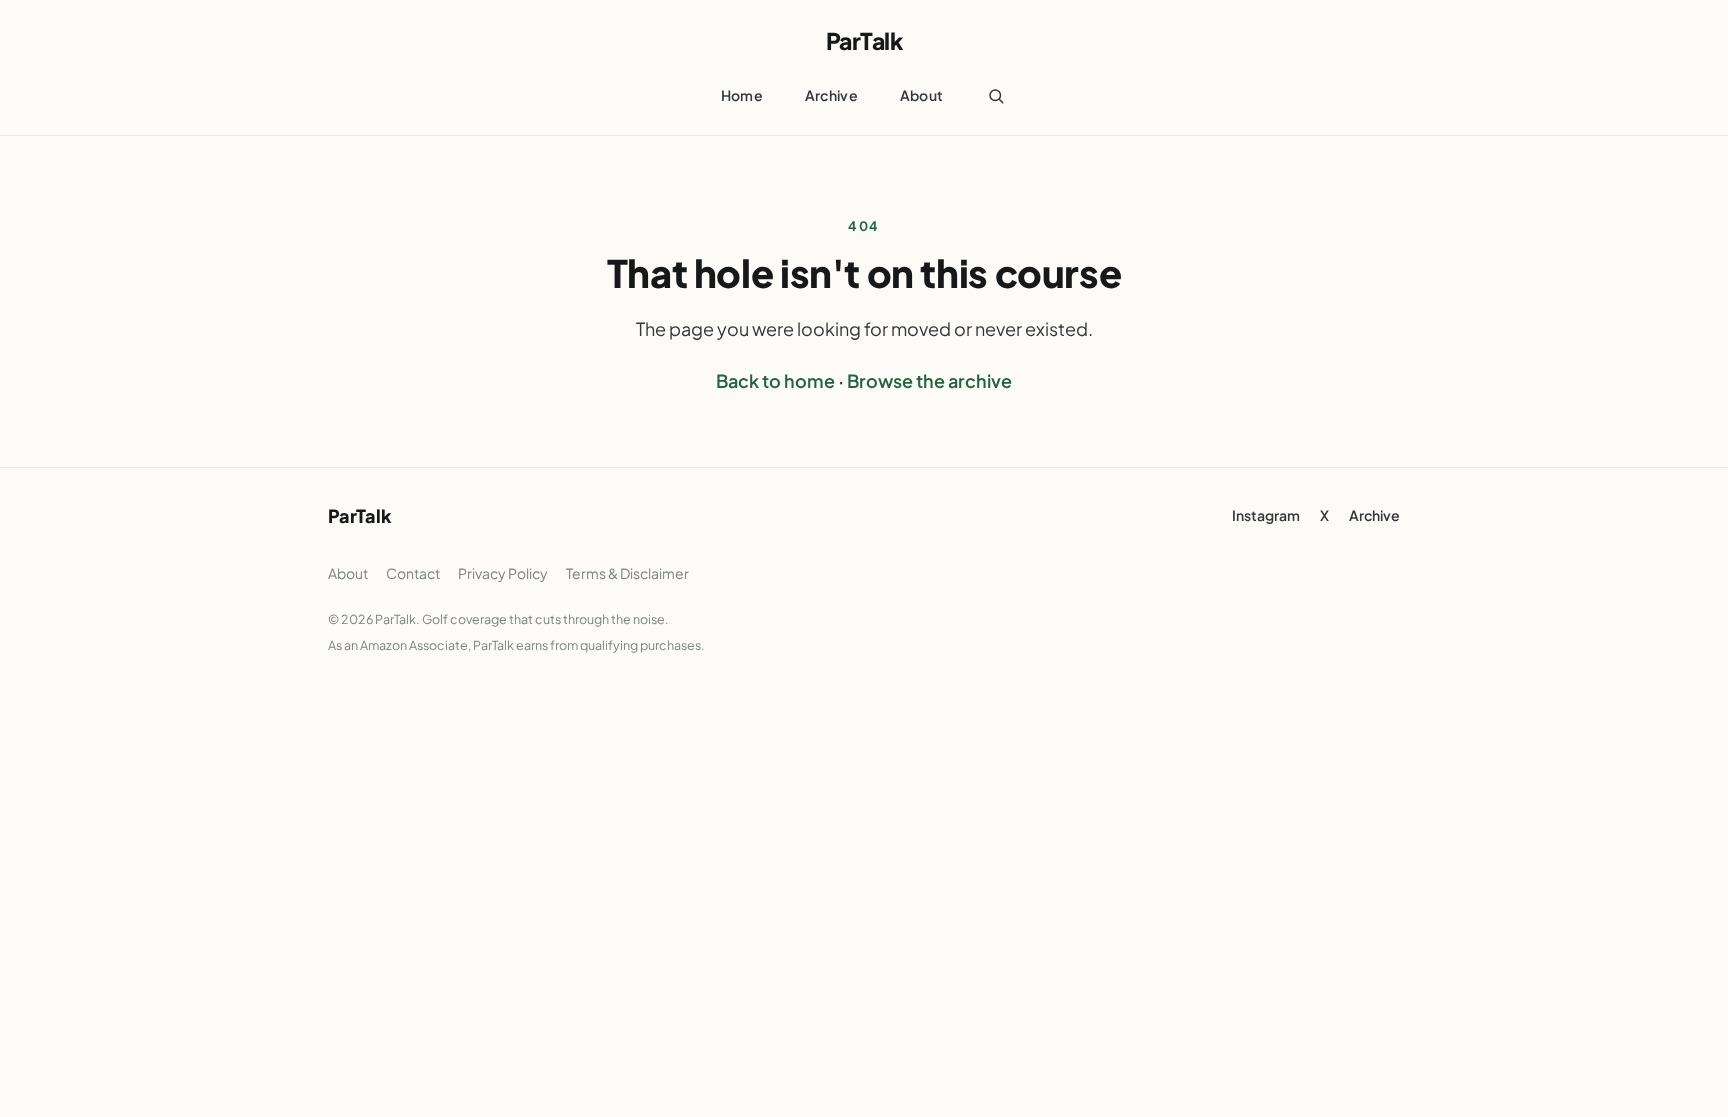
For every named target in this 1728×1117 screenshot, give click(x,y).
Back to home (775, 380)
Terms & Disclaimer (627, 573)
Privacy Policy (503, 573)
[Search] (996, 96)
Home (742, 95)
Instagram (1266, 515)
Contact (413, 573)
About (921, 95)
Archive (831, 95)
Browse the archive (929, 380)
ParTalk (864, 40)
